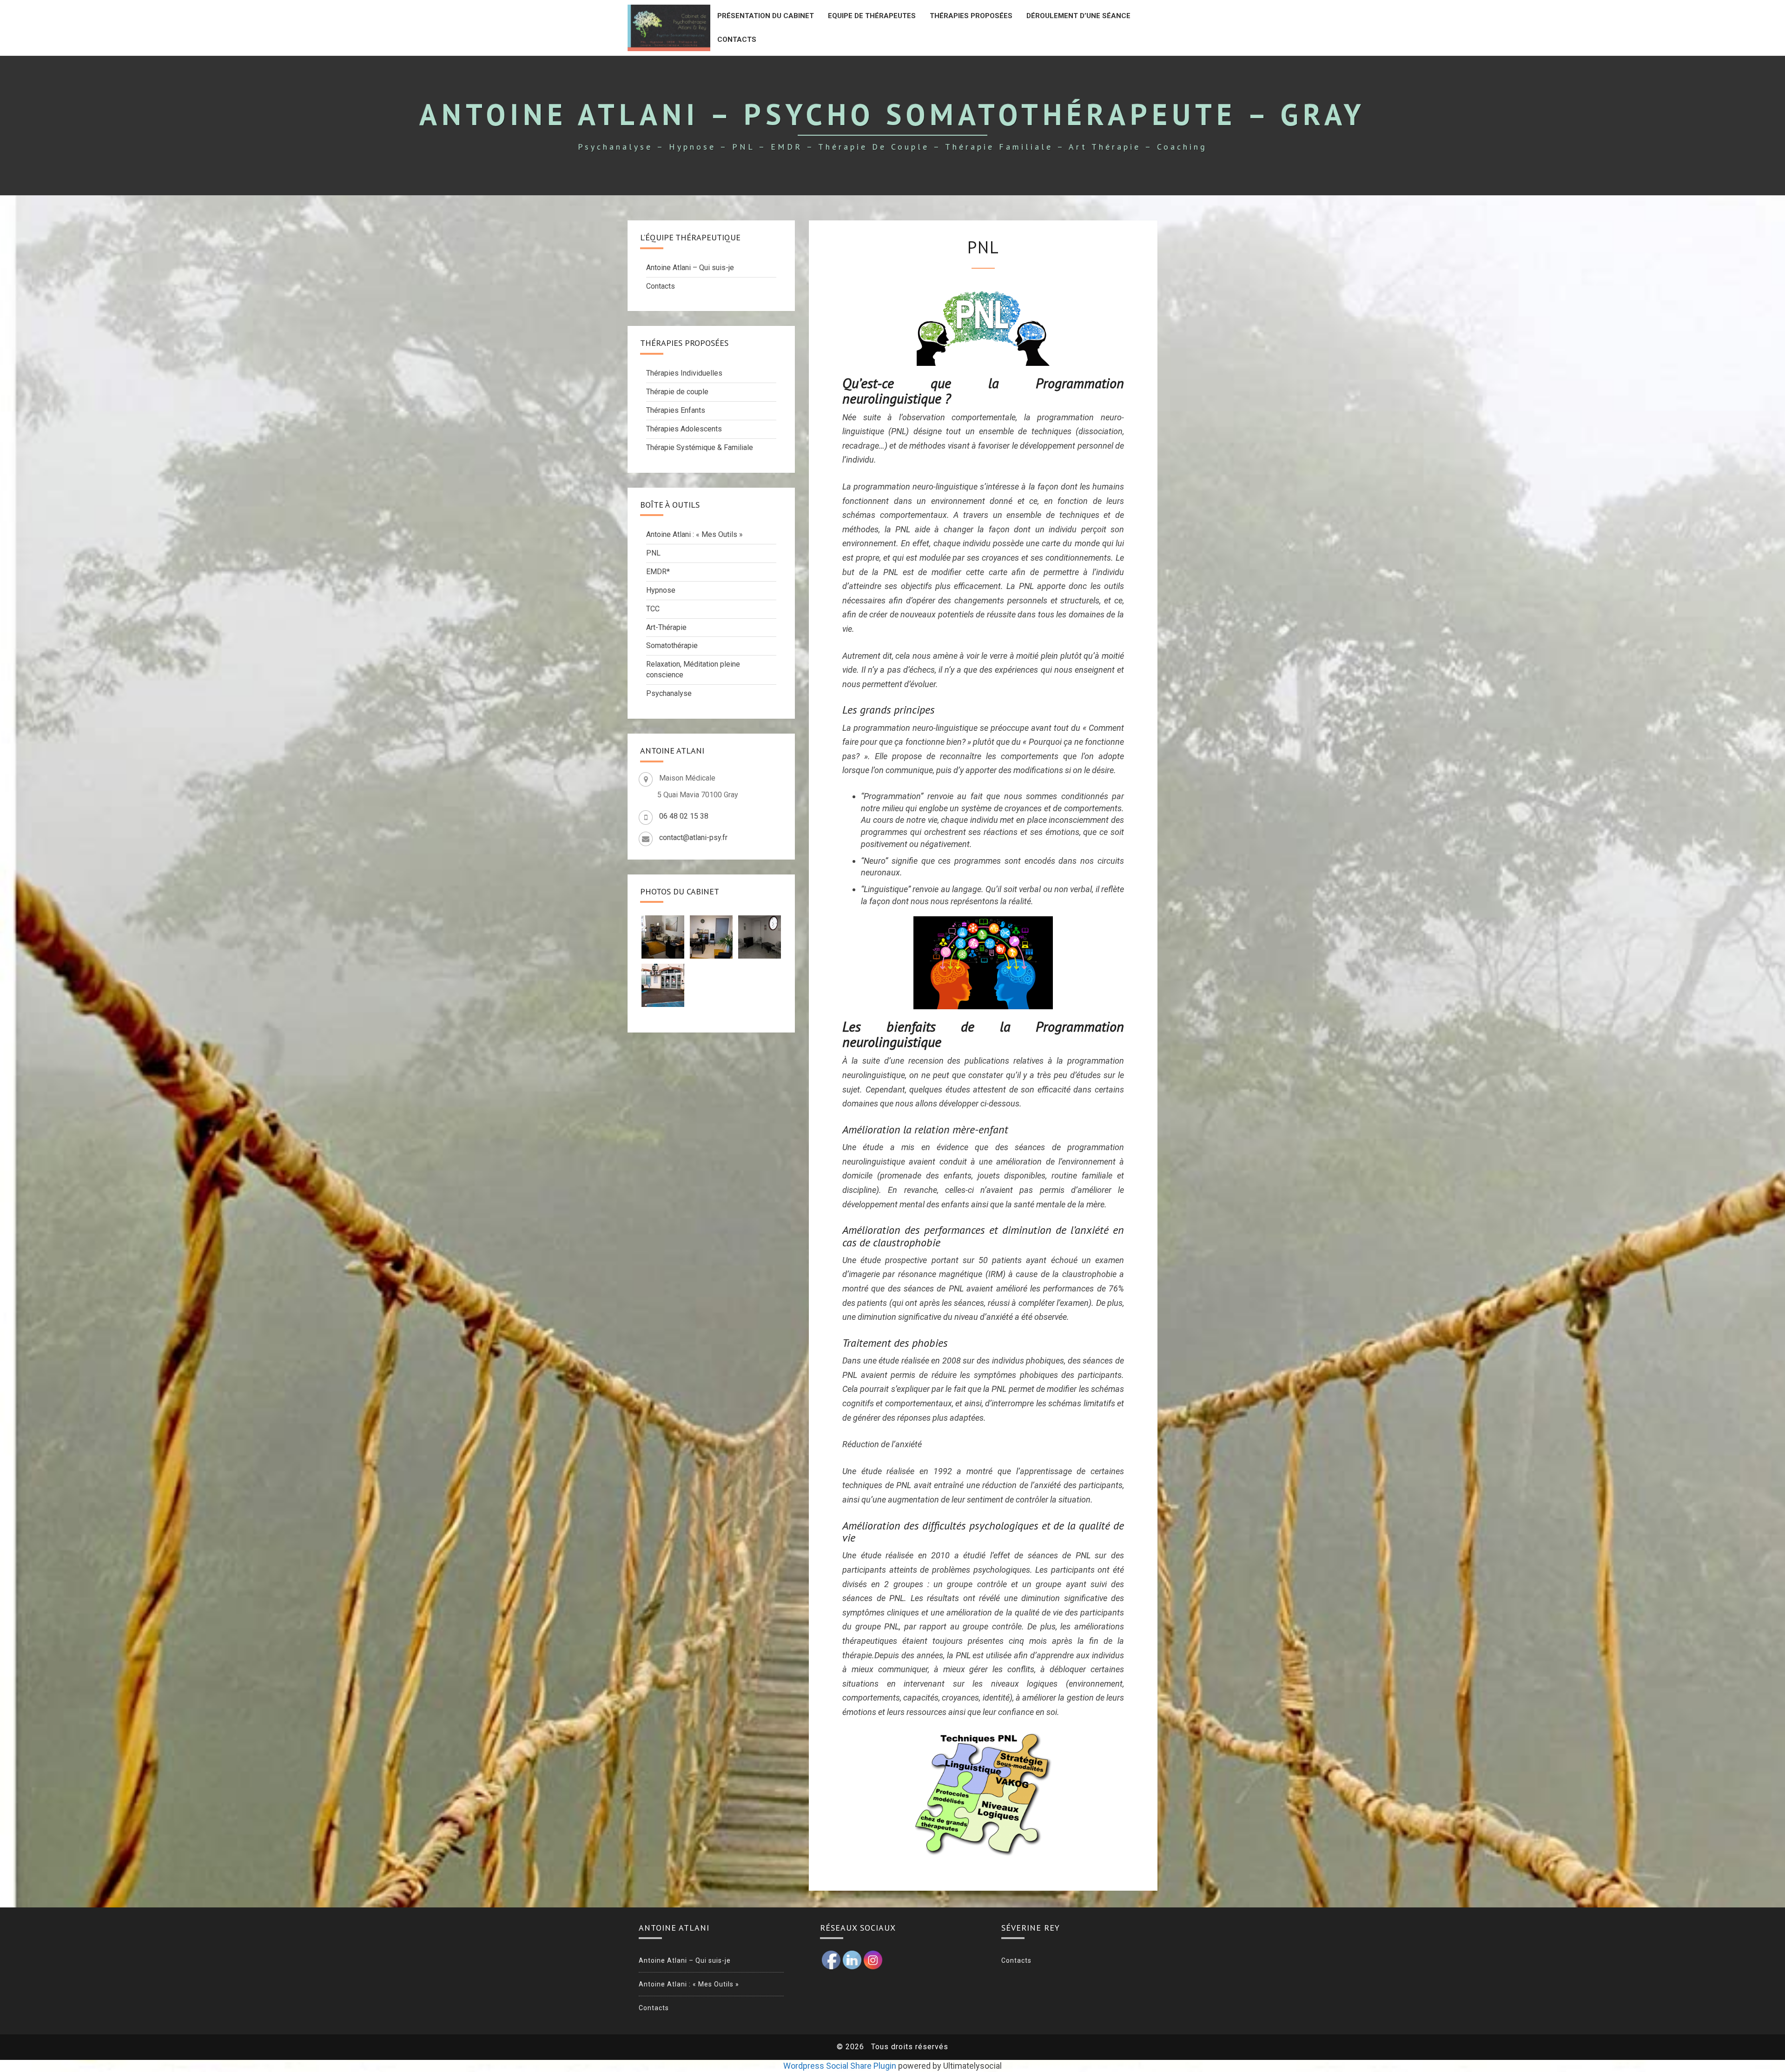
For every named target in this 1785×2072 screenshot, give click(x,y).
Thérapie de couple (677, 392)
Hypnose (661, 590)
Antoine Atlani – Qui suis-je (690, 268)
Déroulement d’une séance (1078, 16)
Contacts (737, 40)
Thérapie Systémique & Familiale (700, 447)
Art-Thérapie (666, 627)
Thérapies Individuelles (684, 373)
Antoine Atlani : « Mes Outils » (694, 534)
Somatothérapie (672, 645)
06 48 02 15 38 (684, 816)
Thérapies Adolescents (684, 429)
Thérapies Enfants (676, 410)
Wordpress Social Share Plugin (841, 2066)
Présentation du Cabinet (766, 16)
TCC (653, 609)
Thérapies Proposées (971, 16)
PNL (653, 553)
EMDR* (658, 572)
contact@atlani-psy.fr (693, 837)
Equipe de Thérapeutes (872, 16)
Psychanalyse (669, 693)
